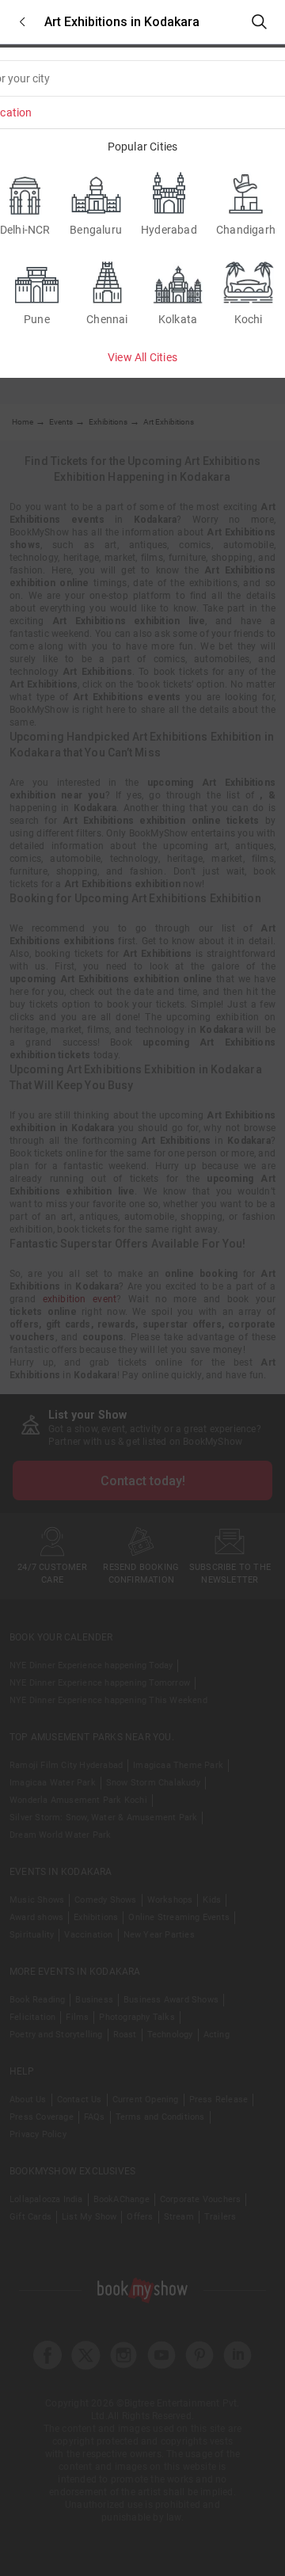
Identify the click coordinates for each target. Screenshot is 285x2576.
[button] (22, 22)
